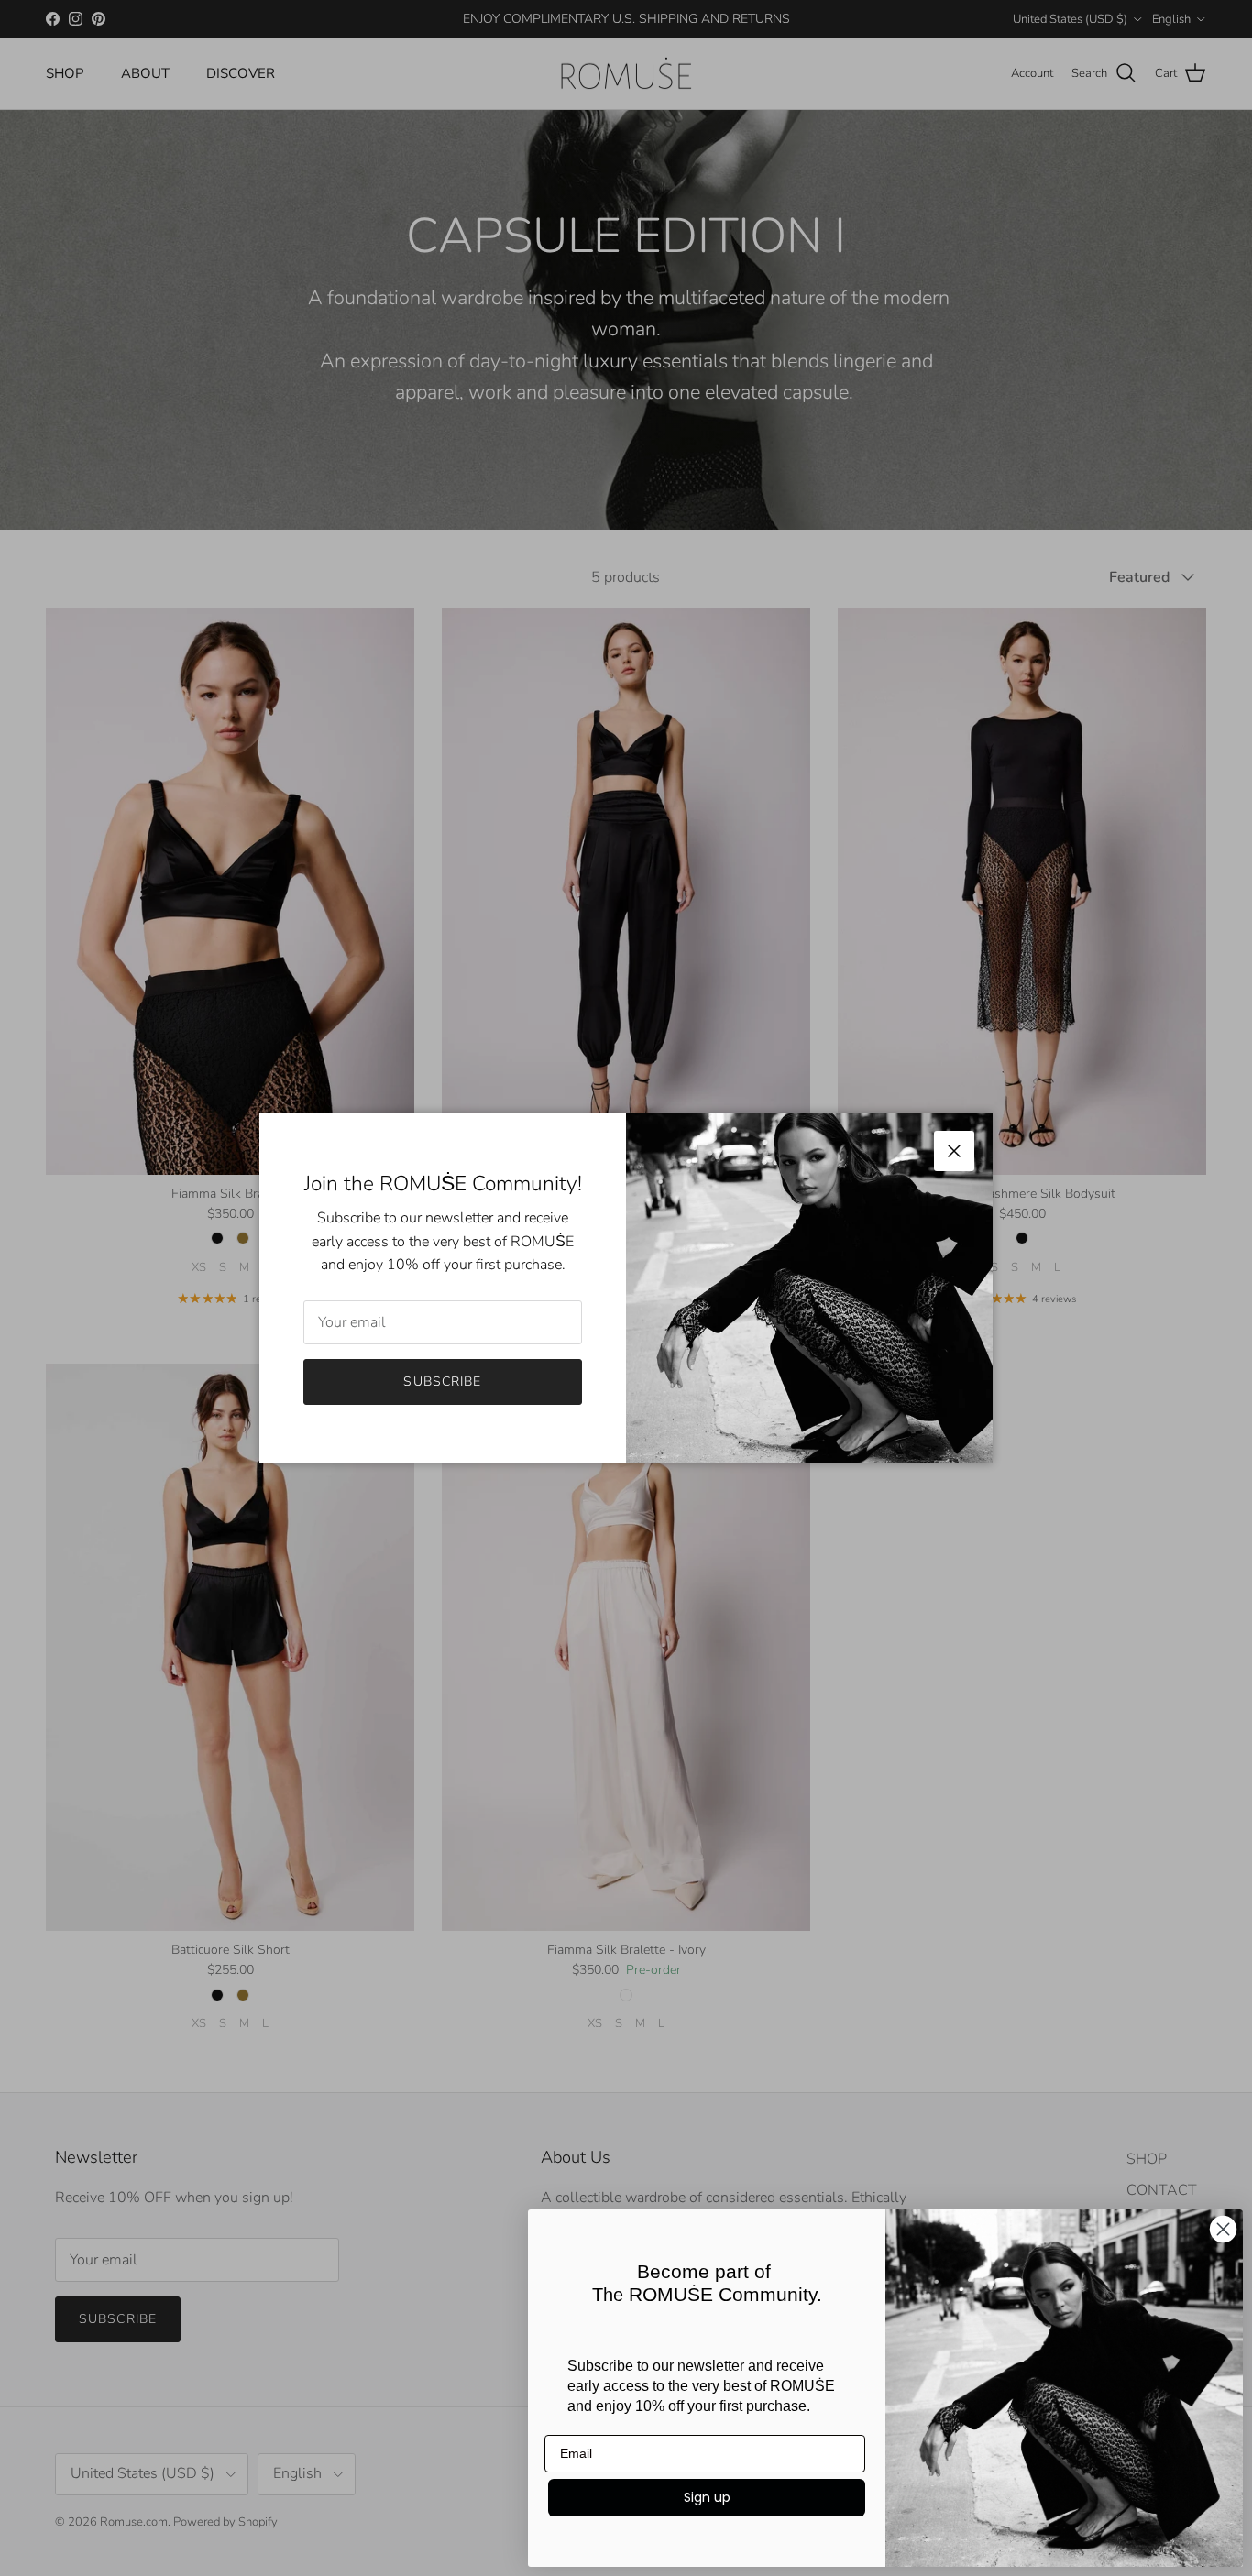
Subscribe (442, 1381)
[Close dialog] (1223, 2229)
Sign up (707, 2497)
